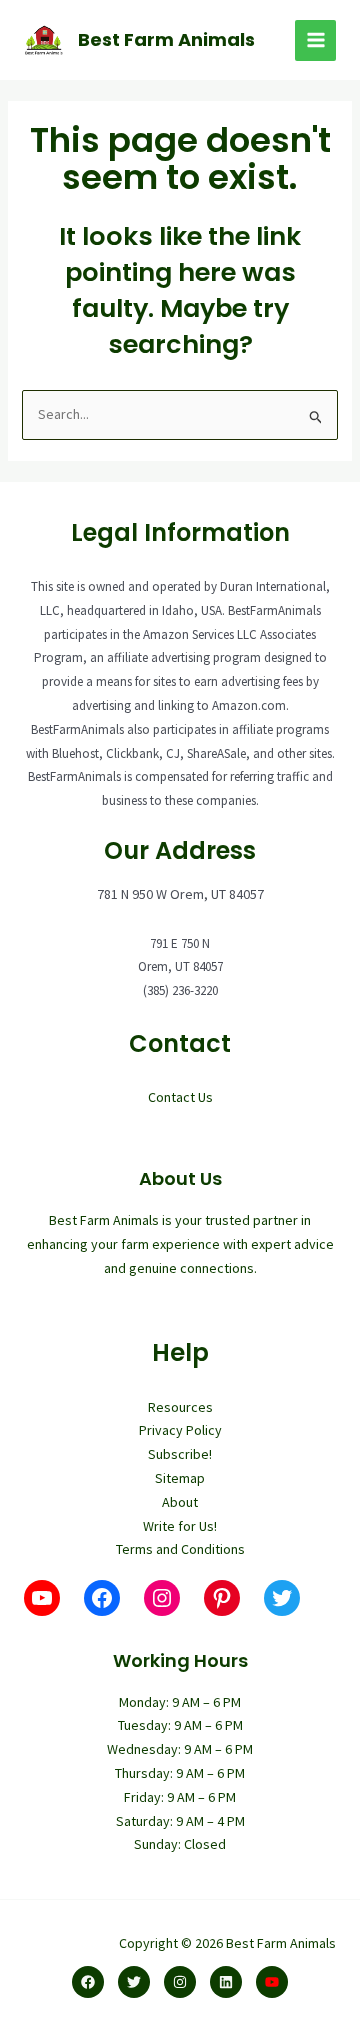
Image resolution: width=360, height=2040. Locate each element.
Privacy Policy (180, 1430)
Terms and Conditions (180, 1549)
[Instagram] (180, 1982)
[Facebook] (88, 1982)
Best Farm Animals (166, 39)
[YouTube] (272, 1982)
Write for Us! (180, 1526)
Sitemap (180, 1478)
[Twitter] (134, 1982)
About (180, 1502)
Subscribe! (180, 1454)
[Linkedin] (226, 1982)
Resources (180, 1407)
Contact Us (180, 1097)
